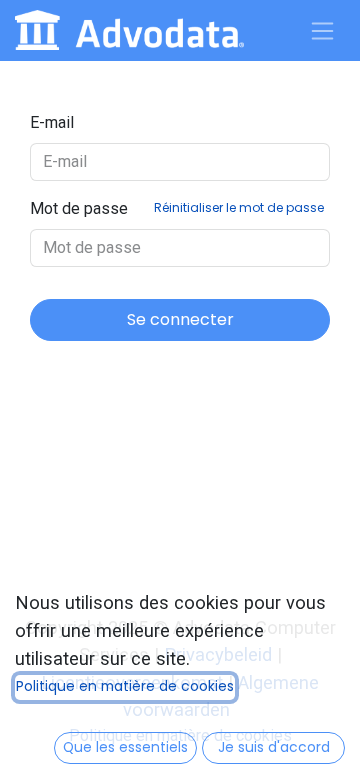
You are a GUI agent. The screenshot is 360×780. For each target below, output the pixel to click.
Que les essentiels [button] (125, 747)
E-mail (52, 122)
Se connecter (180, 319)
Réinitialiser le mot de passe (239, 207)
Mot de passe (177, 208)
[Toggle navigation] (323, 30)
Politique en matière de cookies (125, 686)
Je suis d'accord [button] (274, 747)
